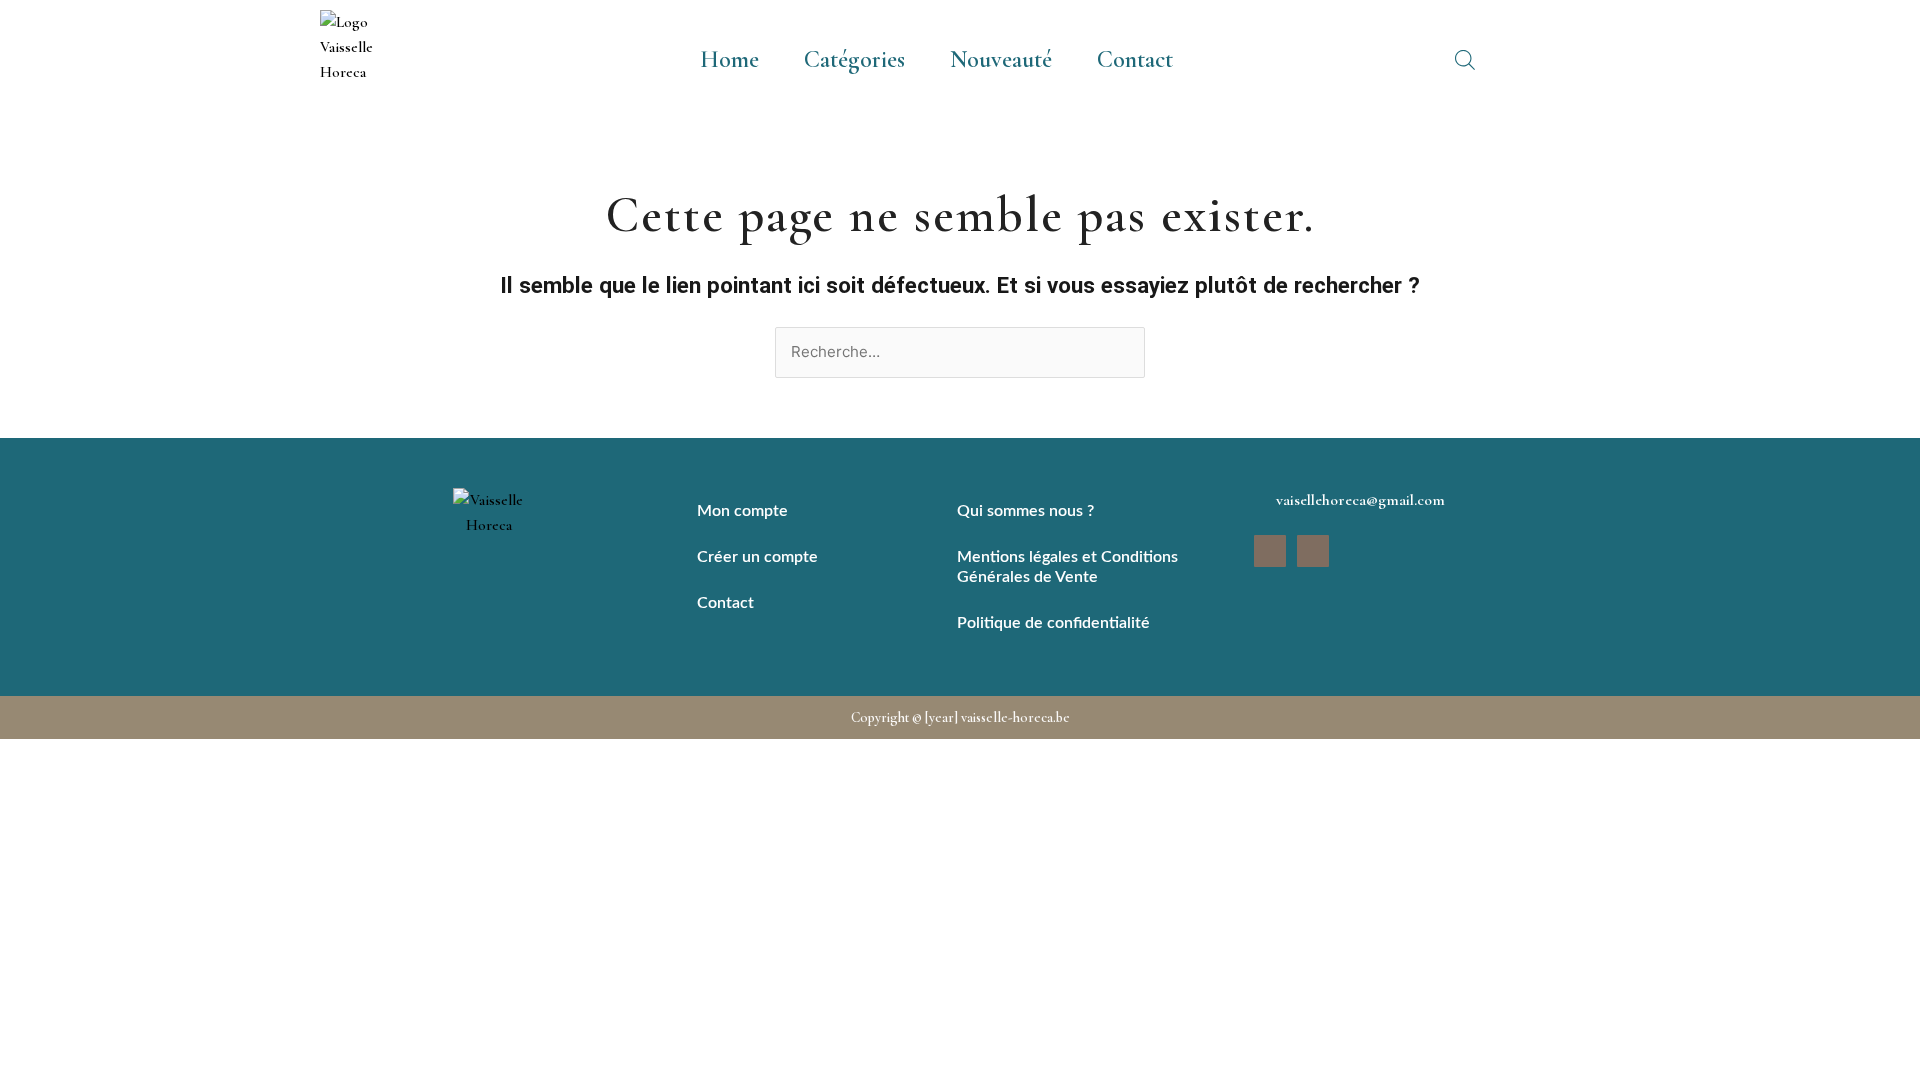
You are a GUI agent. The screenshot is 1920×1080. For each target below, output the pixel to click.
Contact (1135, 59)
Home (729, 59)
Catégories (854, 59)
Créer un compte (757, 557)
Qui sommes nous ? (1025, 511)
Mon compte (742, 511)
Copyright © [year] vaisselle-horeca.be (960, 717)
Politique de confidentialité (1053, 623)
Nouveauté (1001, 59)
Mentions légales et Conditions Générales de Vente (1067, 567)
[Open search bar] (1465, 60)
